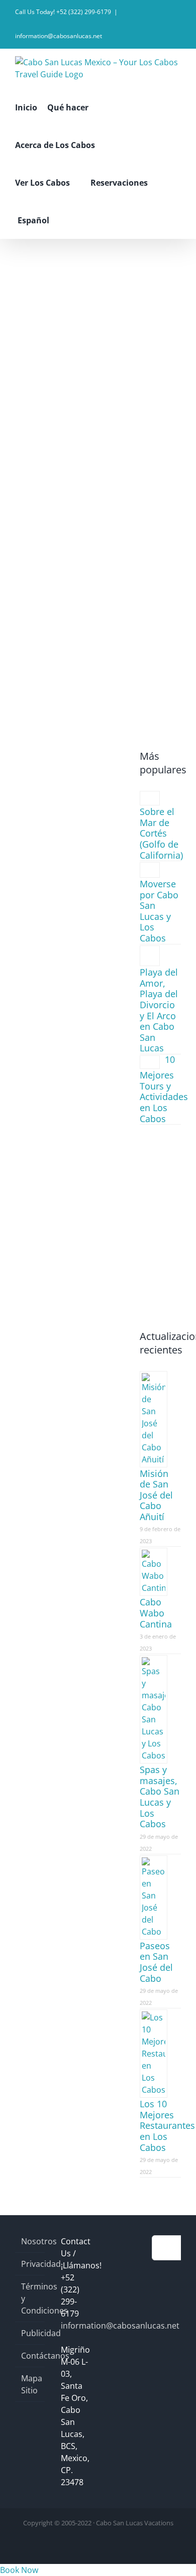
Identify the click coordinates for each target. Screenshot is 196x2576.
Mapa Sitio (30, 2384)
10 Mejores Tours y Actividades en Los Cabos (164, 1089)
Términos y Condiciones (30, 2298)
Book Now (19, 2570)
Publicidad (30, 2333)
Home (70, 585)
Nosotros (30, 2241)
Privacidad (30, 2264)
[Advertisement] (98, 342)
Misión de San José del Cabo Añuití (156, 1495)
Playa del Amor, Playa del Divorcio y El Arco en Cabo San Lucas (159, 1010)
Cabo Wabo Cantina (156, 1613)
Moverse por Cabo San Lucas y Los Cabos (159, 911)
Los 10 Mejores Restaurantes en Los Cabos (167, 2125)
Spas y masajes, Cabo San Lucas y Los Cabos (160, 1797)
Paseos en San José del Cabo (156, 1962)
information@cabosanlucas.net (59, 36)
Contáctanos (30, 2356)
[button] (73, 220)
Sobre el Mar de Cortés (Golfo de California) (161, 833)
